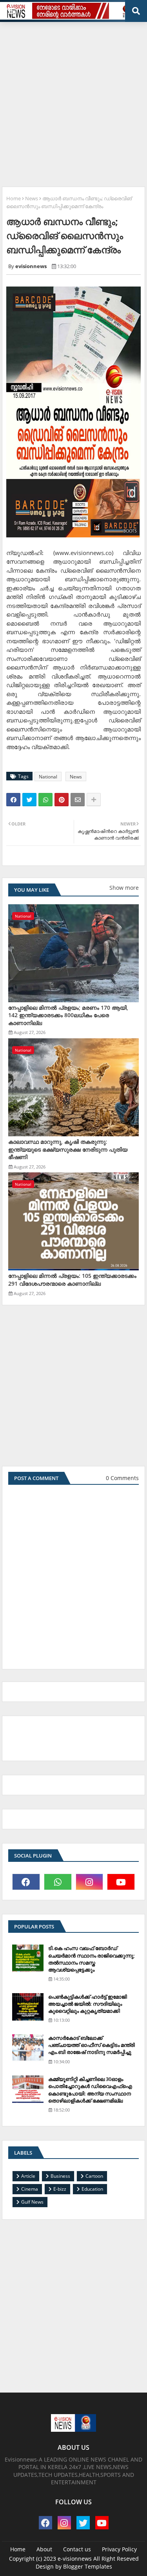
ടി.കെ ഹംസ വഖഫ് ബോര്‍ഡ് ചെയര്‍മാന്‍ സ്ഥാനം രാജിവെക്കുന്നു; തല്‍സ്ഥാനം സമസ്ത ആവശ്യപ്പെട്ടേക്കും (92, 1959)
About (44, 2549)
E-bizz (60, 2189)
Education (92, 2189)
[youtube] (121, 1882)
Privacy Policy (119, 2549)
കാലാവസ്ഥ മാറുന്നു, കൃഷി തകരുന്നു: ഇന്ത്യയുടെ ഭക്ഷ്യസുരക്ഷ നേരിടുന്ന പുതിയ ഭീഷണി (68, 1149)
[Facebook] (13, 800)
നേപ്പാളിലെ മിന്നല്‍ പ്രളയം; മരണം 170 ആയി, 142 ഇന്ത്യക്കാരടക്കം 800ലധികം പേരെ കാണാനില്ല (68, 1015)
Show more (124, 888)
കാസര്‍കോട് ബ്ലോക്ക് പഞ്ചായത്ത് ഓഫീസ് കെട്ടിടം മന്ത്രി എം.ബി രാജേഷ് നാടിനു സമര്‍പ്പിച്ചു (92, 2045)
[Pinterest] (62, 800)
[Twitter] (29, 800)
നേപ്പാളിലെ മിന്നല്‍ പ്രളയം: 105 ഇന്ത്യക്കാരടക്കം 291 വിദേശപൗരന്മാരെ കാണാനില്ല (72, 1280)
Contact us (77, 2549)
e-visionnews (75, 2559)
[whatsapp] (58, 1882)
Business (60, 2176)
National (48, 777)
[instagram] (90, 1882)
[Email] (78, 800)
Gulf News (32, 2202)
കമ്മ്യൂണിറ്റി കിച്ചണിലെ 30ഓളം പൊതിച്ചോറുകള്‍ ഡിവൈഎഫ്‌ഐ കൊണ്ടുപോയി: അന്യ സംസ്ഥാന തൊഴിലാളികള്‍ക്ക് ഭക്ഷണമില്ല (90, 2090)
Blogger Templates (88, 2566)
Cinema (30, 2189)
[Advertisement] (73, 101)
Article (28, 2176)
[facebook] (26, 1882)
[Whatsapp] (45, 800)
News (32, 198)
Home (14, 198)
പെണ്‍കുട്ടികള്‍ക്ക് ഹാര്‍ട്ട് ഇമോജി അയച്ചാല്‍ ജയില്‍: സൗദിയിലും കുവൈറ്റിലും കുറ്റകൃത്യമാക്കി (88, 2004)
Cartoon (94, 2176)
